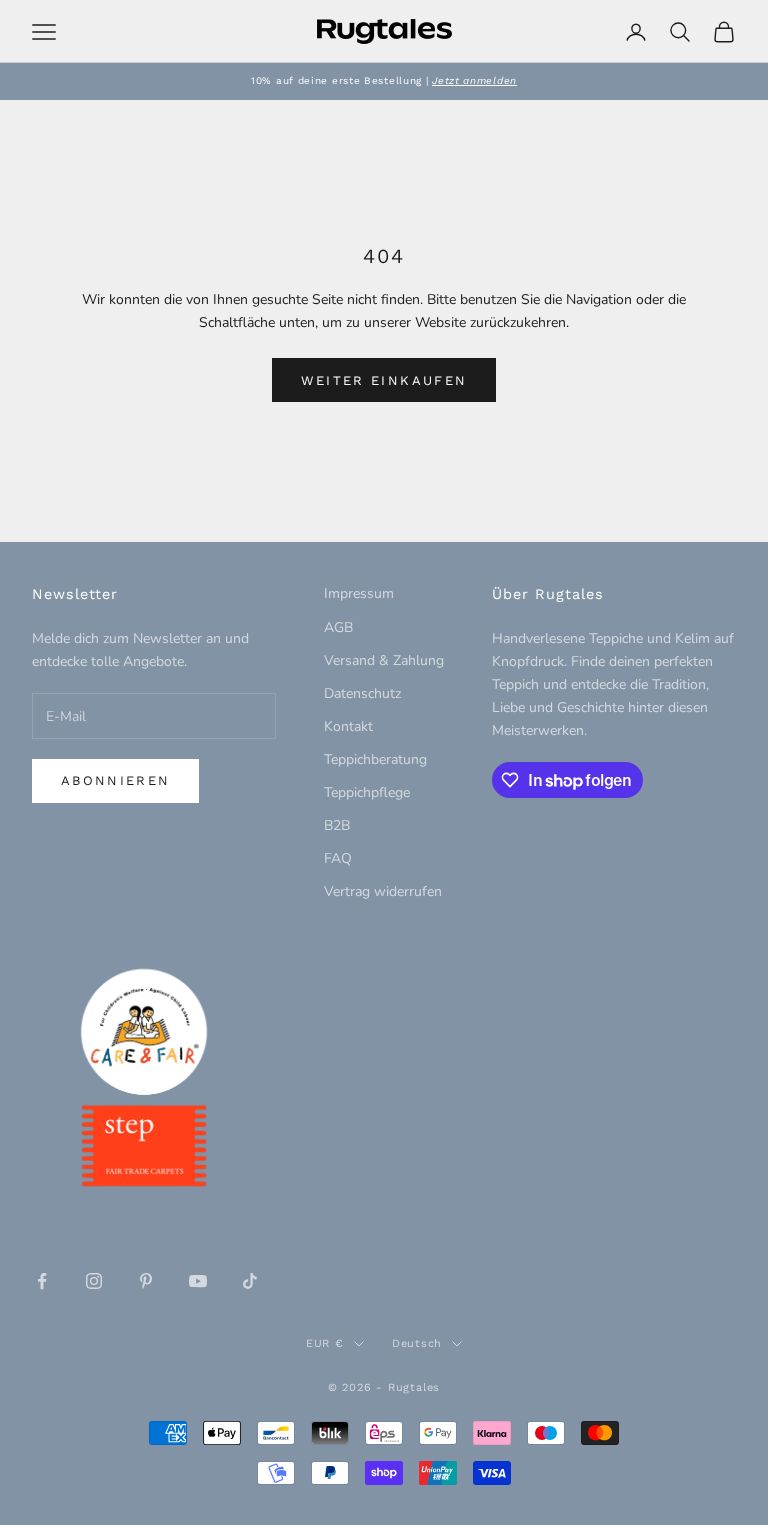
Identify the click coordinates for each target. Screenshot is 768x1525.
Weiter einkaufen (384, 380)
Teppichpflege (367, 792)
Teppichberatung (375, 759)
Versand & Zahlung (384, 660)
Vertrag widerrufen (383, 891)
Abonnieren (115, 780)
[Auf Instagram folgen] (94, 1281)
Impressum (359, 593)
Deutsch (417, 1343)
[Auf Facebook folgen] (42, 1281)
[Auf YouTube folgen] (198, 1281)
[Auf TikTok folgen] (250, 1281)
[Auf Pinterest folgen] (146, 1281)
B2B (337, 825)
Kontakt (348, 726)
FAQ (338, 858)
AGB (338, 627)
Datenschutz (362, 693)
